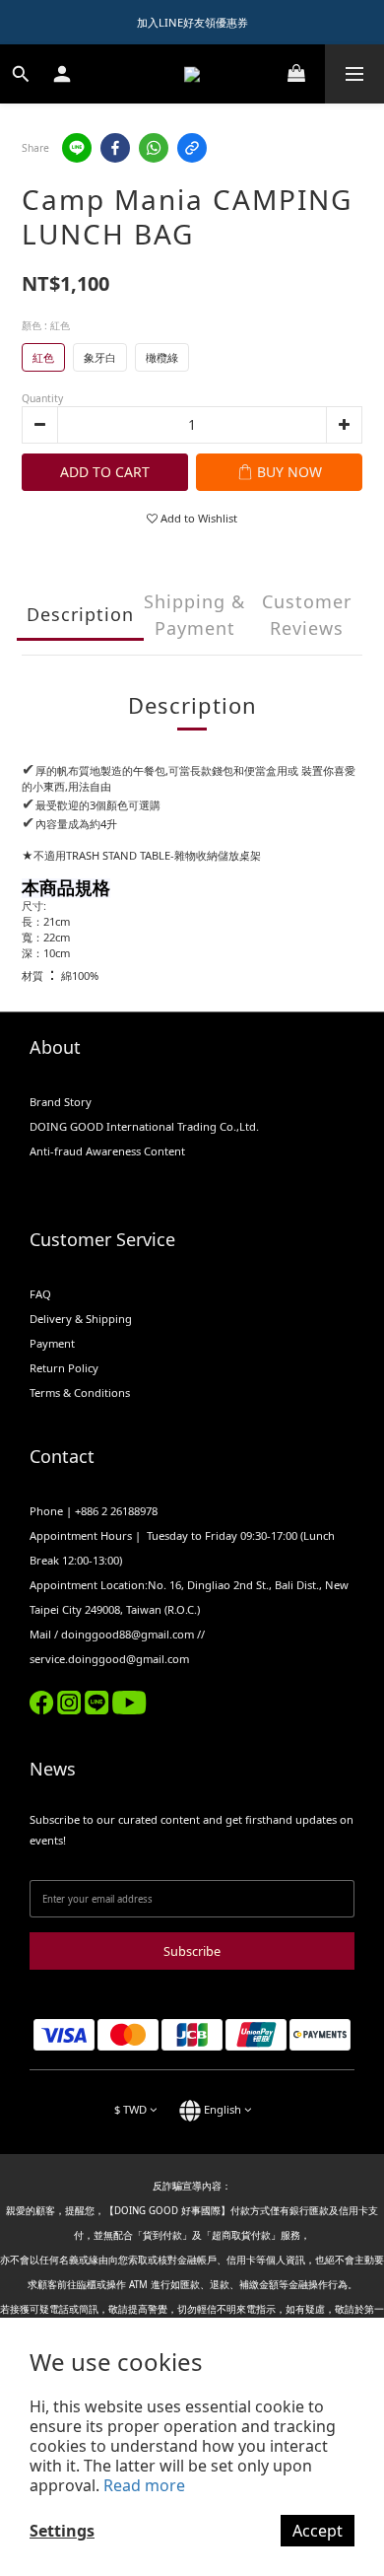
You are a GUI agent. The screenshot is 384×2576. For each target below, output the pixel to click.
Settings (62, 2531)
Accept (318, 2531)
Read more (144, 2485)
